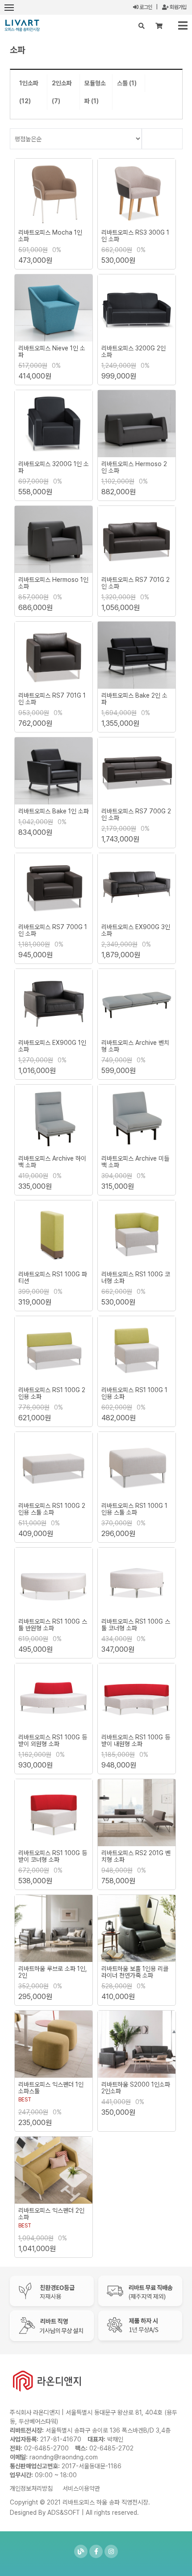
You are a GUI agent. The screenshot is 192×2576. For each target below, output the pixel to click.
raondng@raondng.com (64, 2457)
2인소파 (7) (62, 92)
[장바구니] (159, 26)
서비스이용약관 (81, 2488)
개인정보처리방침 (31, 2488)
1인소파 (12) (29, 92)
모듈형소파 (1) (95, 92)
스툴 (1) (127, 83)
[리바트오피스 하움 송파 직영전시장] (22, 25)
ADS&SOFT (64, 2513)
